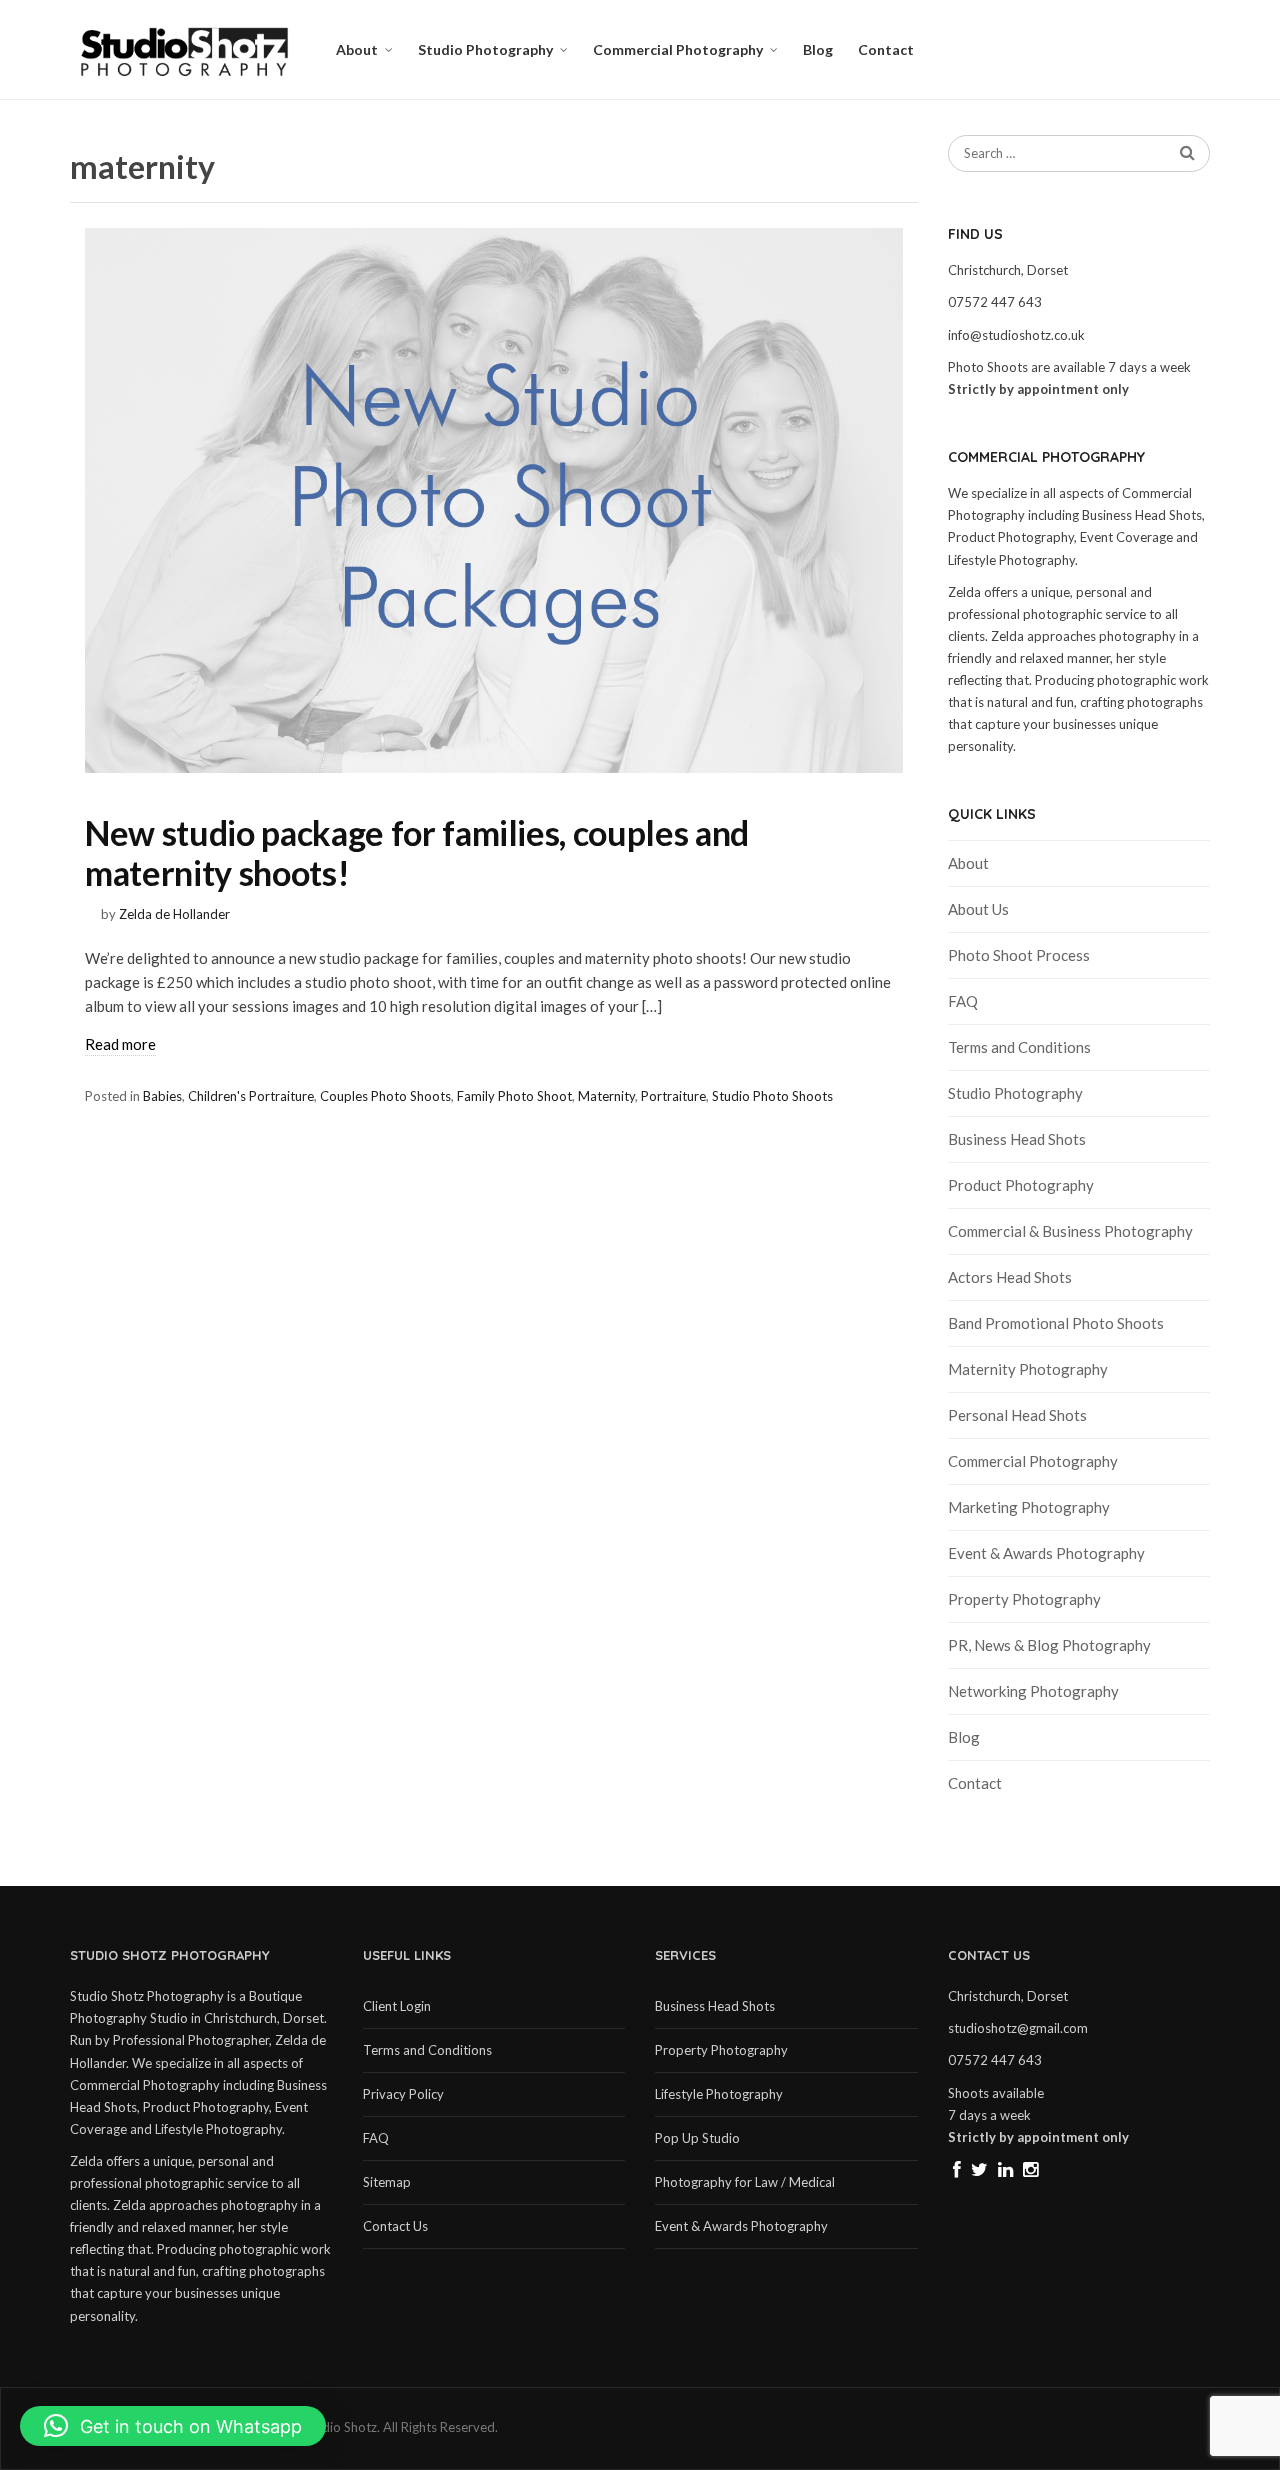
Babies (162, 1096)
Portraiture (673, 1096)
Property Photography (1024, 1599)
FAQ (963, 1001)
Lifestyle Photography (719, 2094)
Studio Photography (485, 49)
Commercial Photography (678, 49)
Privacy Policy (403, 2094)
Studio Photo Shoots (772, 1096)
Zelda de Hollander (174, 914)
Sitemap (387, 2182)
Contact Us (395, 2226)
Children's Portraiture (251, 1096)
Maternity (606, 1096)
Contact (886, 49)
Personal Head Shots (1017, 1415)
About (357, 49)
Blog (818, 49)
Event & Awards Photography (1046, 1553)
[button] (173, 2426)
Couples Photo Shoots (385, 1096)
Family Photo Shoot (514, 1096)
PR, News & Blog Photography (1049, 1645)
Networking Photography (1033, 1691)
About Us (978, 909)
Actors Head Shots (1010, 1277)
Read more (120, 1044)
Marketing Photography (1029, 1507)
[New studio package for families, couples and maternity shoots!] (494, 500)
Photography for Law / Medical (745, 2182)
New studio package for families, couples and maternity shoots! (417, 852)
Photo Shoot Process (1019, 955)
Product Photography (1021, 1185)
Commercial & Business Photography (1070, 1231)
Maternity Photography (1028, 1369)
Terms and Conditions (1019, 1047)
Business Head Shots (1017, 1139)
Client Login (397, 2006)
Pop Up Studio (697, 2138)
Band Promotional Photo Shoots (1056, 1323)
